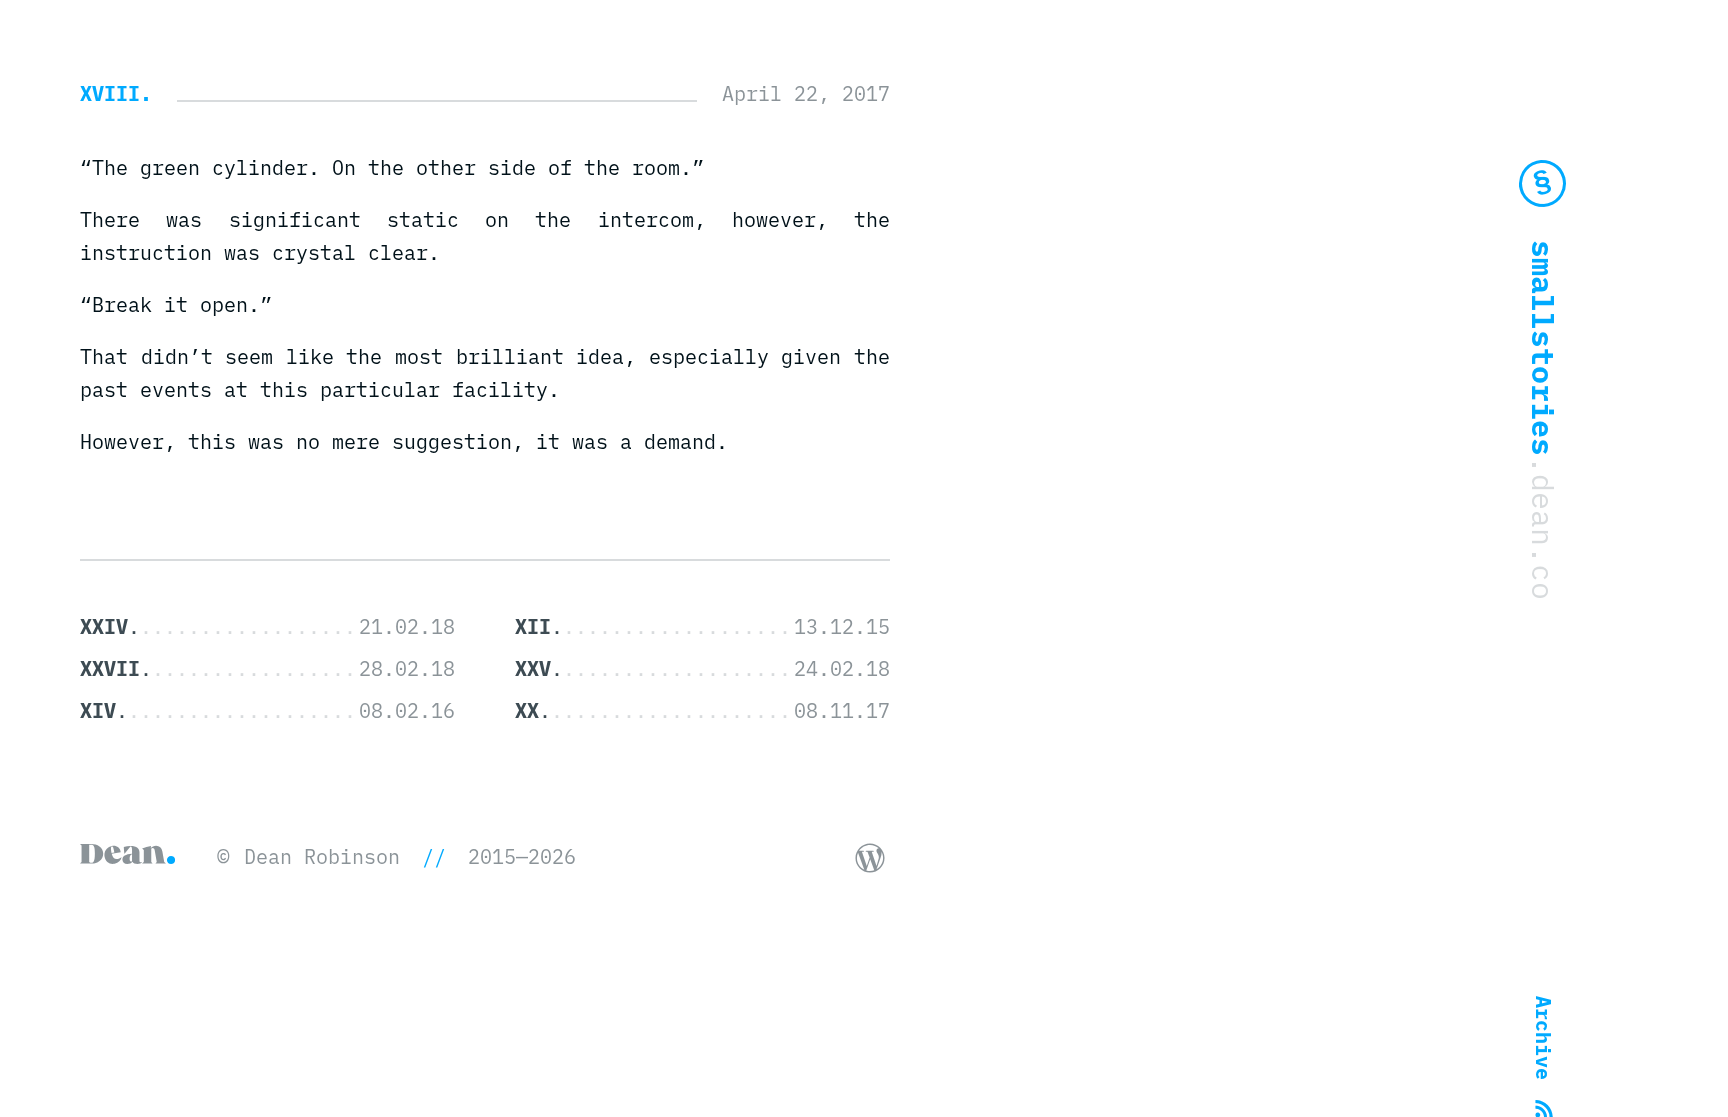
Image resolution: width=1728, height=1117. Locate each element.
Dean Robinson (322, 856)
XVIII (110, 93)
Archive (1543, 1038)
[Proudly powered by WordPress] (870, 858)
